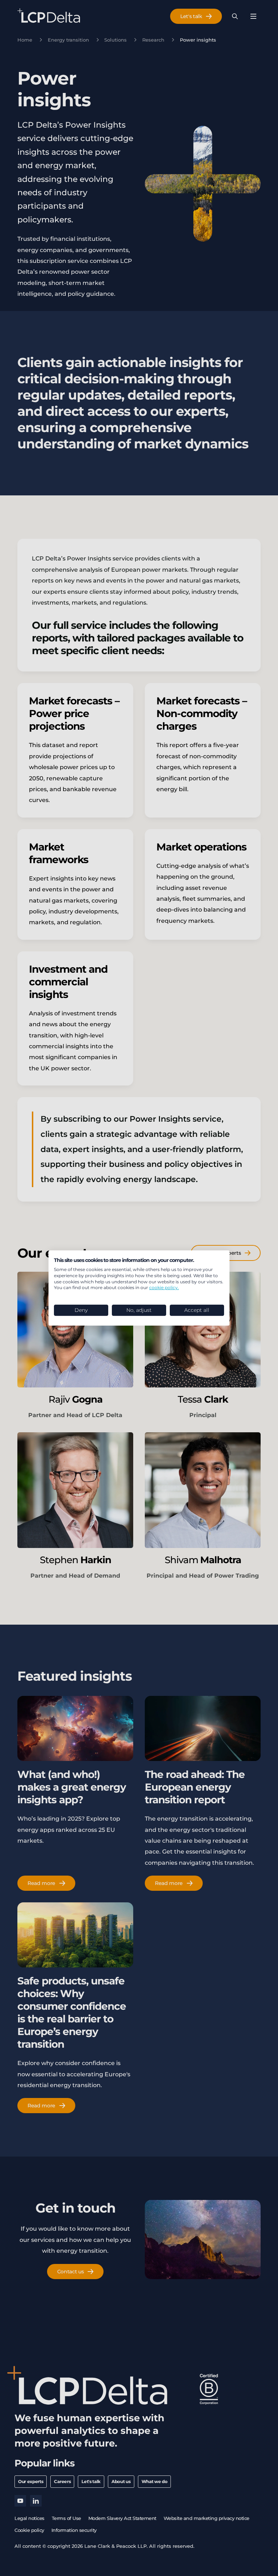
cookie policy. (164, 1287)
